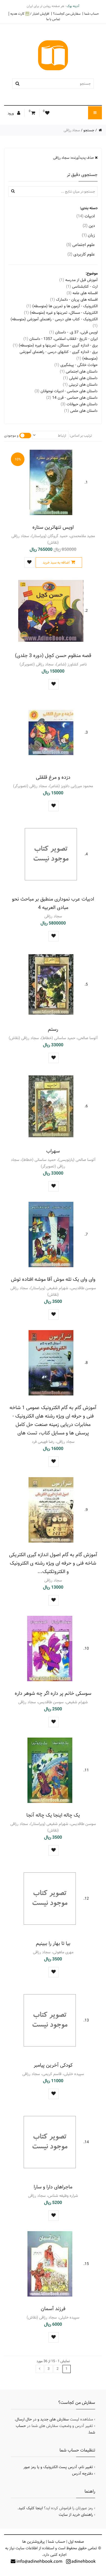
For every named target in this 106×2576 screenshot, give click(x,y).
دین (89, 226)
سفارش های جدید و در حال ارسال (42, 2419)
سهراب (53, 1151)
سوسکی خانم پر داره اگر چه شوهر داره (53, 1693)
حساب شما (92, 14)
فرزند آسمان (53, 2309)
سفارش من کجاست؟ (67, 14)
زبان (88, 235)
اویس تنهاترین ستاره (53, 527)
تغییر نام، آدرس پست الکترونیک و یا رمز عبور (58, 2467)
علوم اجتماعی (81, 245)
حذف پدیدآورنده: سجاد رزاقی (74, 158)
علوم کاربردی (81, 254)
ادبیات (86, 216)
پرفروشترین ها (34, 2542)
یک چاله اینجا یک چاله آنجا (53, 1815)
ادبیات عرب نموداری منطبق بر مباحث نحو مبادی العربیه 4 (53, 903)
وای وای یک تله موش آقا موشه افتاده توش (53, 1279)
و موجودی (11, 436)
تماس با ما (53, 19)
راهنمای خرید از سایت (76, 2515)
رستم (53, 1029)
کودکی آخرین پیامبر (53, 2065)
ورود (11, 113)
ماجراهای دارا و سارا (53, 2187)
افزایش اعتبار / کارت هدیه (30, 14)
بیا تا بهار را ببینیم (53, 1943)
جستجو (89, 130)
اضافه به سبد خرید (56, 562)
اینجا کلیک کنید (31, 2508)
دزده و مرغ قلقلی (53, 777)
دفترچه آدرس (82, 2474)
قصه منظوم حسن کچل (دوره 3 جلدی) (53, 656)
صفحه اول (76, 2542)
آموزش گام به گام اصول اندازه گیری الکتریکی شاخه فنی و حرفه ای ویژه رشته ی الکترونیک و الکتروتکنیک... (53, 1563)
